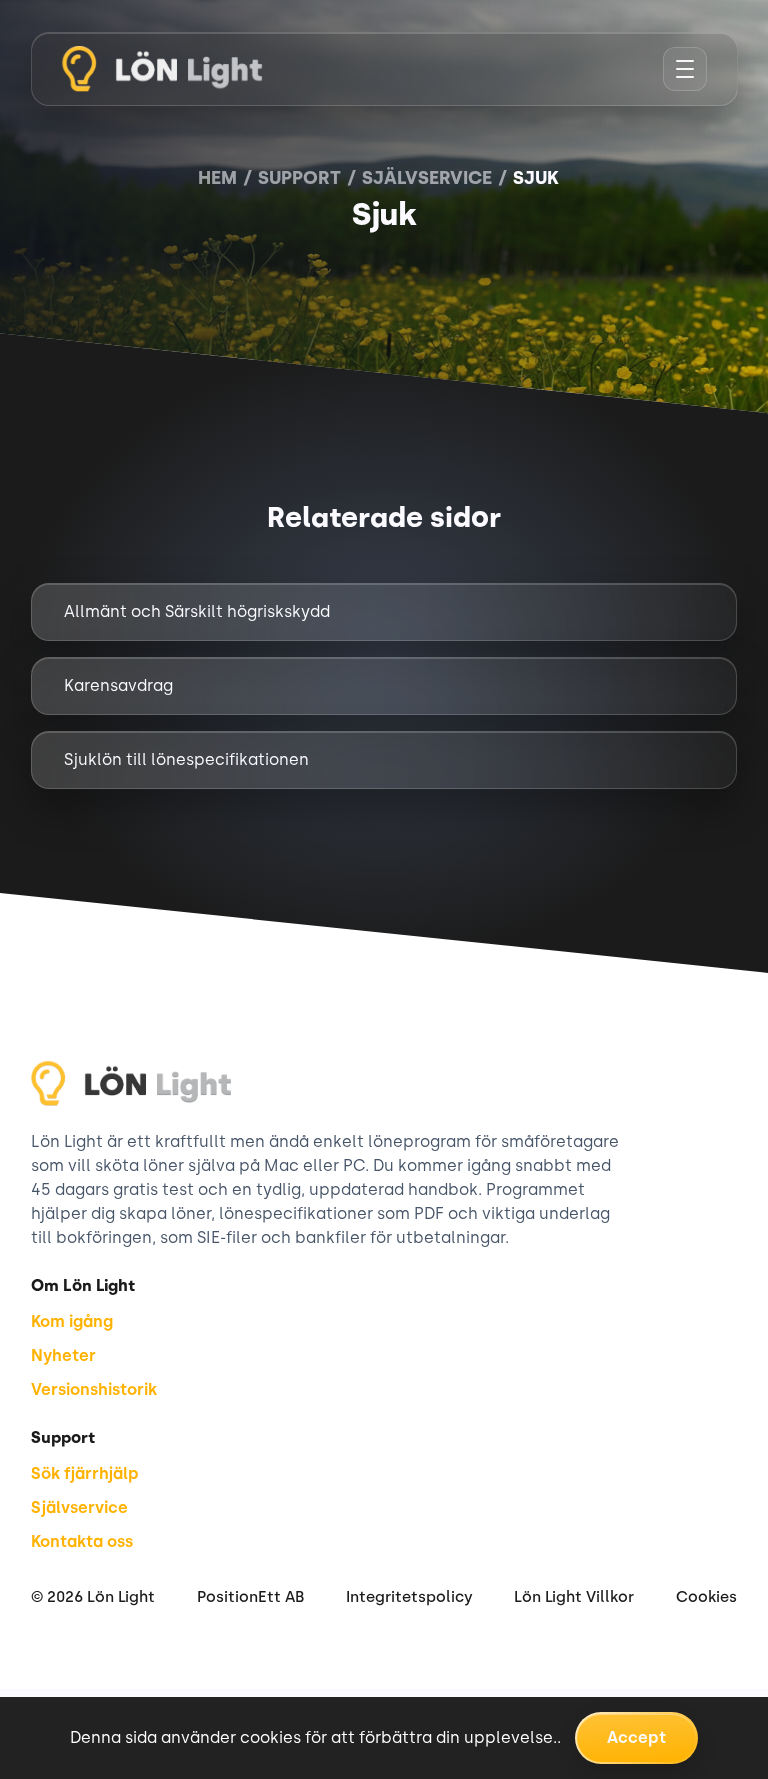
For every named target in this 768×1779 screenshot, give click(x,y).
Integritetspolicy (409, 1597)
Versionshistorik (94, 1389)
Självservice (427, 178)
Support (299, 178)
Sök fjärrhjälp (85, 1473)
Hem (217, 178)
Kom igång (72, 1321)
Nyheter (63, 1355)
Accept (636, 1737)
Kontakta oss (82, 1541)
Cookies (706, 1597)
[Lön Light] (161, 69)
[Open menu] (685, 69)
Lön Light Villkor (574, 1597)
